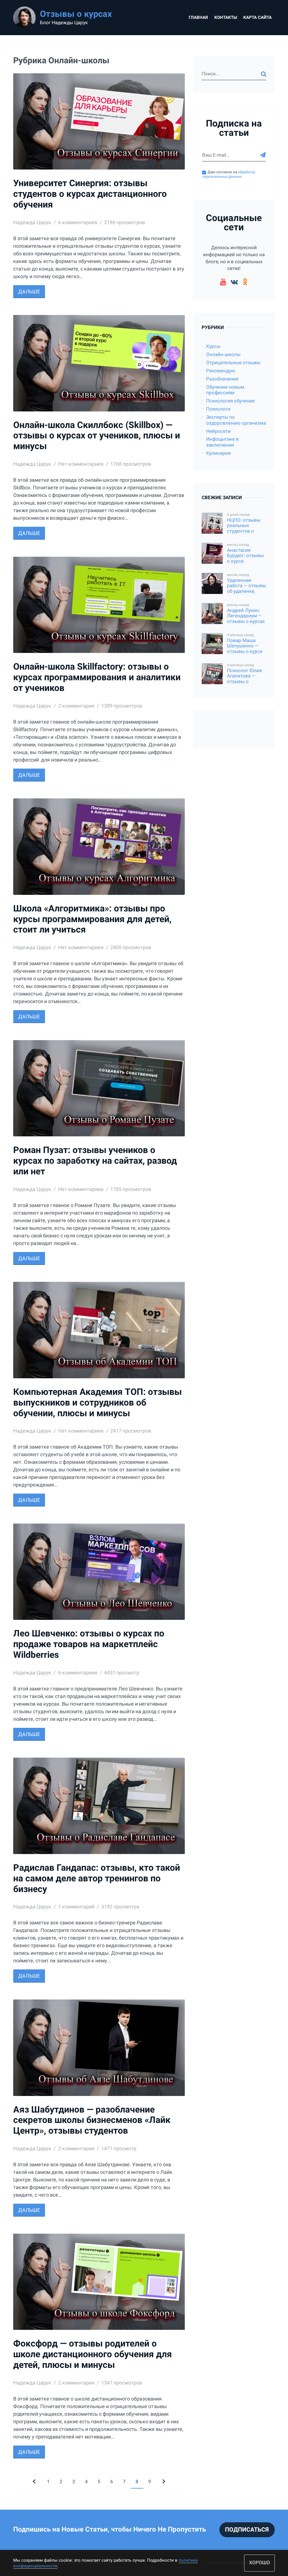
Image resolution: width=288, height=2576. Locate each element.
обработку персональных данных (229, 174)
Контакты (226, 17)
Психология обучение (230, 401)
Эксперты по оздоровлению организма (236, 420)
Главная (198, 17)
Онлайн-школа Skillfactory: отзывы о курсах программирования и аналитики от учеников (97, 677)
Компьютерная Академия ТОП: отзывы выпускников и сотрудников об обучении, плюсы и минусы (97, 1403)
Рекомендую (221, 371)
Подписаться (247, 2530)
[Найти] (264, 74)
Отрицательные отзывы (233, 363)
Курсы (213, 346)
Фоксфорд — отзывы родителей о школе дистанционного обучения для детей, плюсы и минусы (93, 2354)
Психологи (218, 409)
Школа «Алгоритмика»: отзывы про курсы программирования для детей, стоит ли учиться (92, 919)
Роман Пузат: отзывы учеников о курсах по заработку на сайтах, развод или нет (95, 1161)
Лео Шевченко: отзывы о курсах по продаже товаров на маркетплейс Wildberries (89, 1644)
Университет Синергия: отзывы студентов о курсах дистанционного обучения (90, 194)
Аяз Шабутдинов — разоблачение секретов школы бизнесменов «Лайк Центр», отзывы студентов (92, 2120)
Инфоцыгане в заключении (222, 442)
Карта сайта (257, 17)
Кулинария (218, 453)
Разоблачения (222, 379)
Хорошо (260, 2563)
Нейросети (218, 431)
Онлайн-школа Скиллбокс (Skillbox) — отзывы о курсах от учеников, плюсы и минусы (97, 436)
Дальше (29, 291)
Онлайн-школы (223, 354)
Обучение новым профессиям (225, 390)
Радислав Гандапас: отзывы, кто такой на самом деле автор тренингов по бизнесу (97, 1878)
